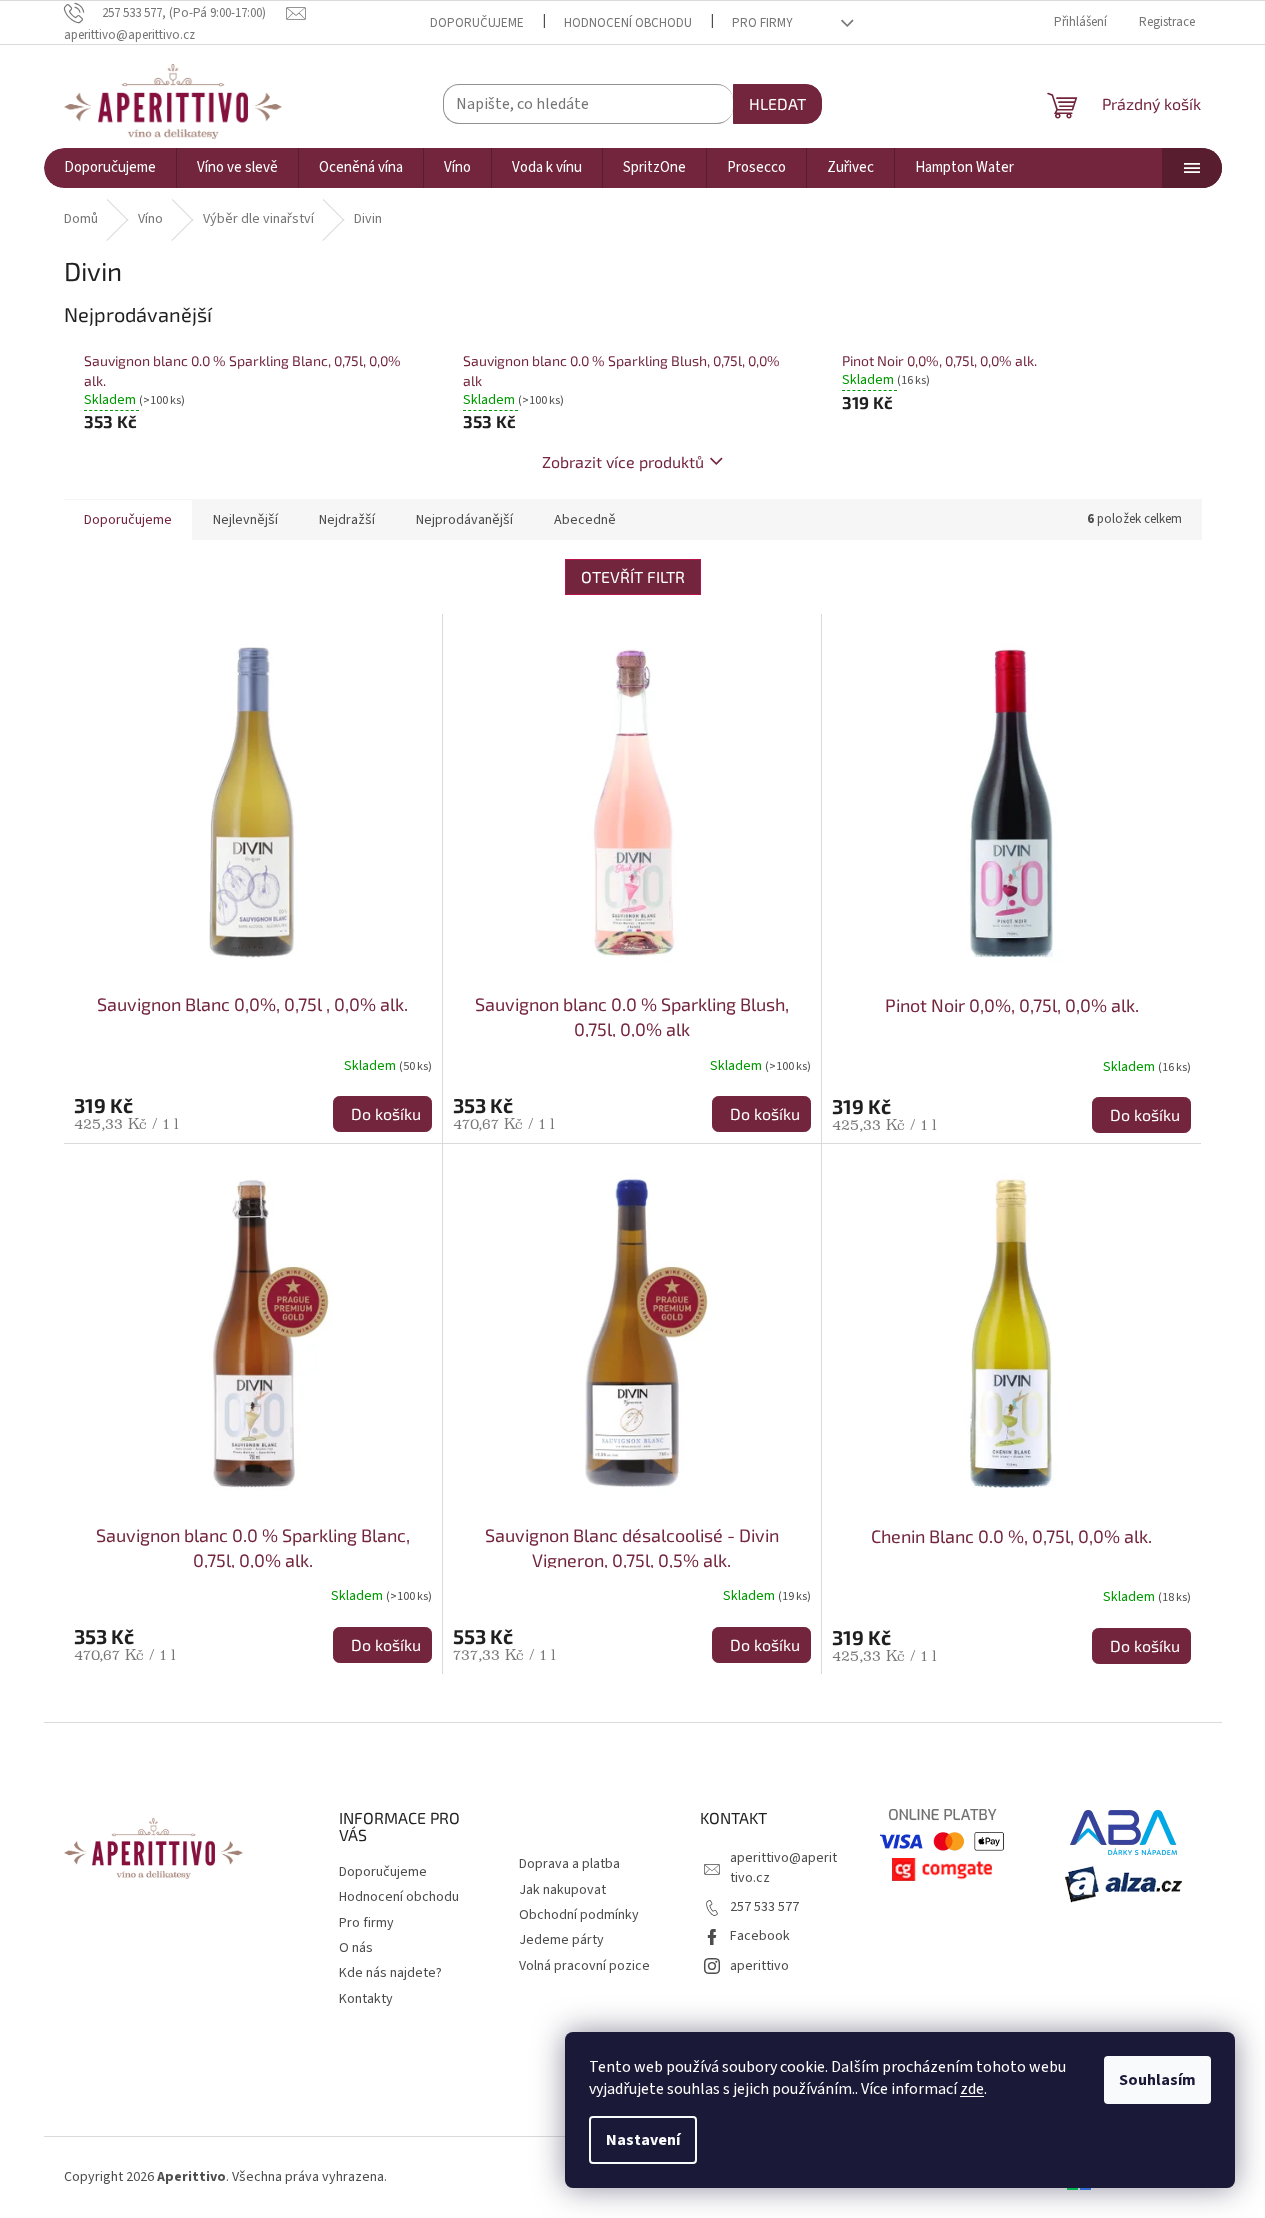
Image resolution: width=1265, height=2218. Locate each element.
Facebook (760, 1936)
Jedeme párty (561, 1940)
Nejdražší (347, 520)
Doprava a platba (569, 1864)
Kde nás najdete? (390, 1973)
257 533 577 (764, 1907)
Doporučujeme (477, 23)
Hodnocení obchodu (628, 23)
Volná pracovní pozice (584, 1966)
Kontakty (366, 1999)
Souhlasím (1157, 2080)
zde (972, 2089)
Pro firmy (762, 23)
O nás (356, 1948)
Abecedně (585, 520)
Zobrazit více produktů (623, 461)
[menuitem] (110, 168)
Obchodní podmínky (579, 1915)
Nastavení (643, 2140)
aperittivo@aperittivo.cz (783, 1867)
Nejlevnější (245, 520)
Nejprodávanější (464, 520)
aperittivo (759, 1966)
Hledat (777, 103)
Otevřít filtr (633, 576)
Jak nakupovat (562, 1890)
